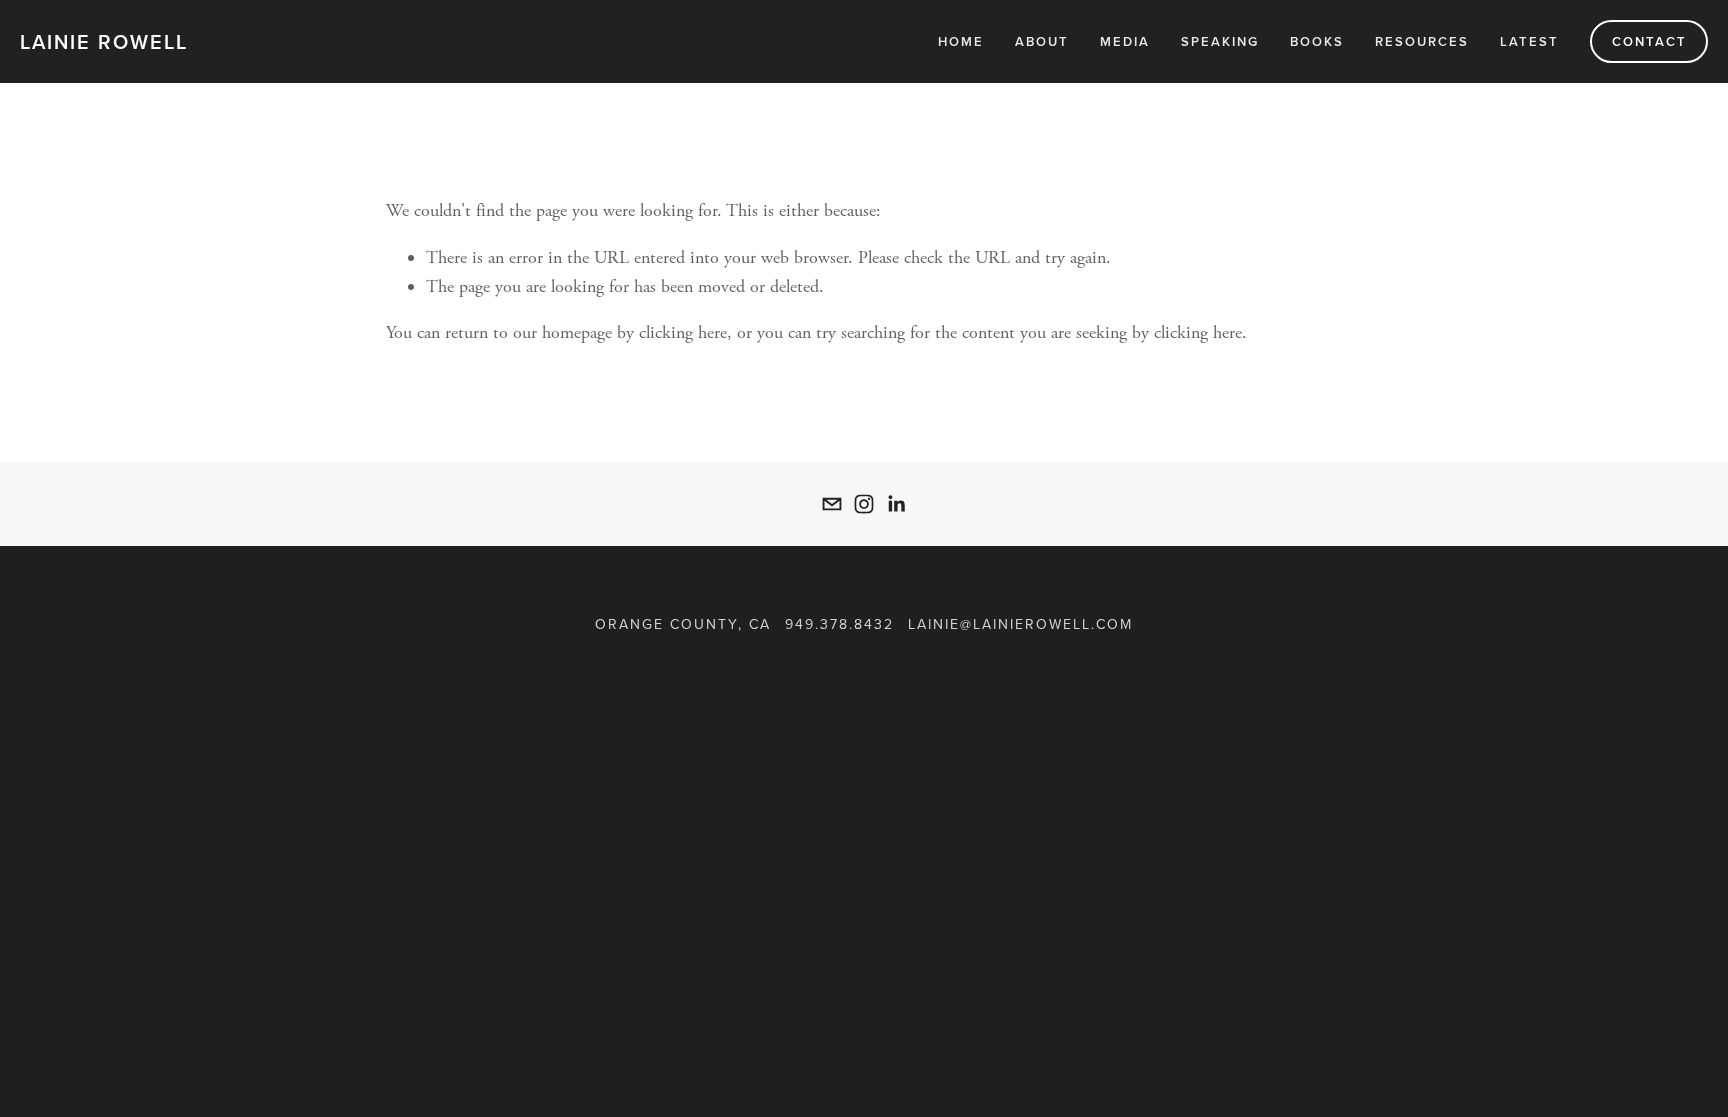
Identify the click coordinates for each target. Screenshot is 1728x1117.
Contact (1649, 41)
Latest (1529, 41)
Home (961, 41)
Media (1125, 41)
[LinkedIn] (896, 504)
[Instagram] (864, 504)
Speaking (1220, 41)
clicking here (683, 332)
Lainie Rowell (104, 41)
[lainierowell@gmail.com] (832, 504)
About (1042, 41)
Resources (1422, 41)
